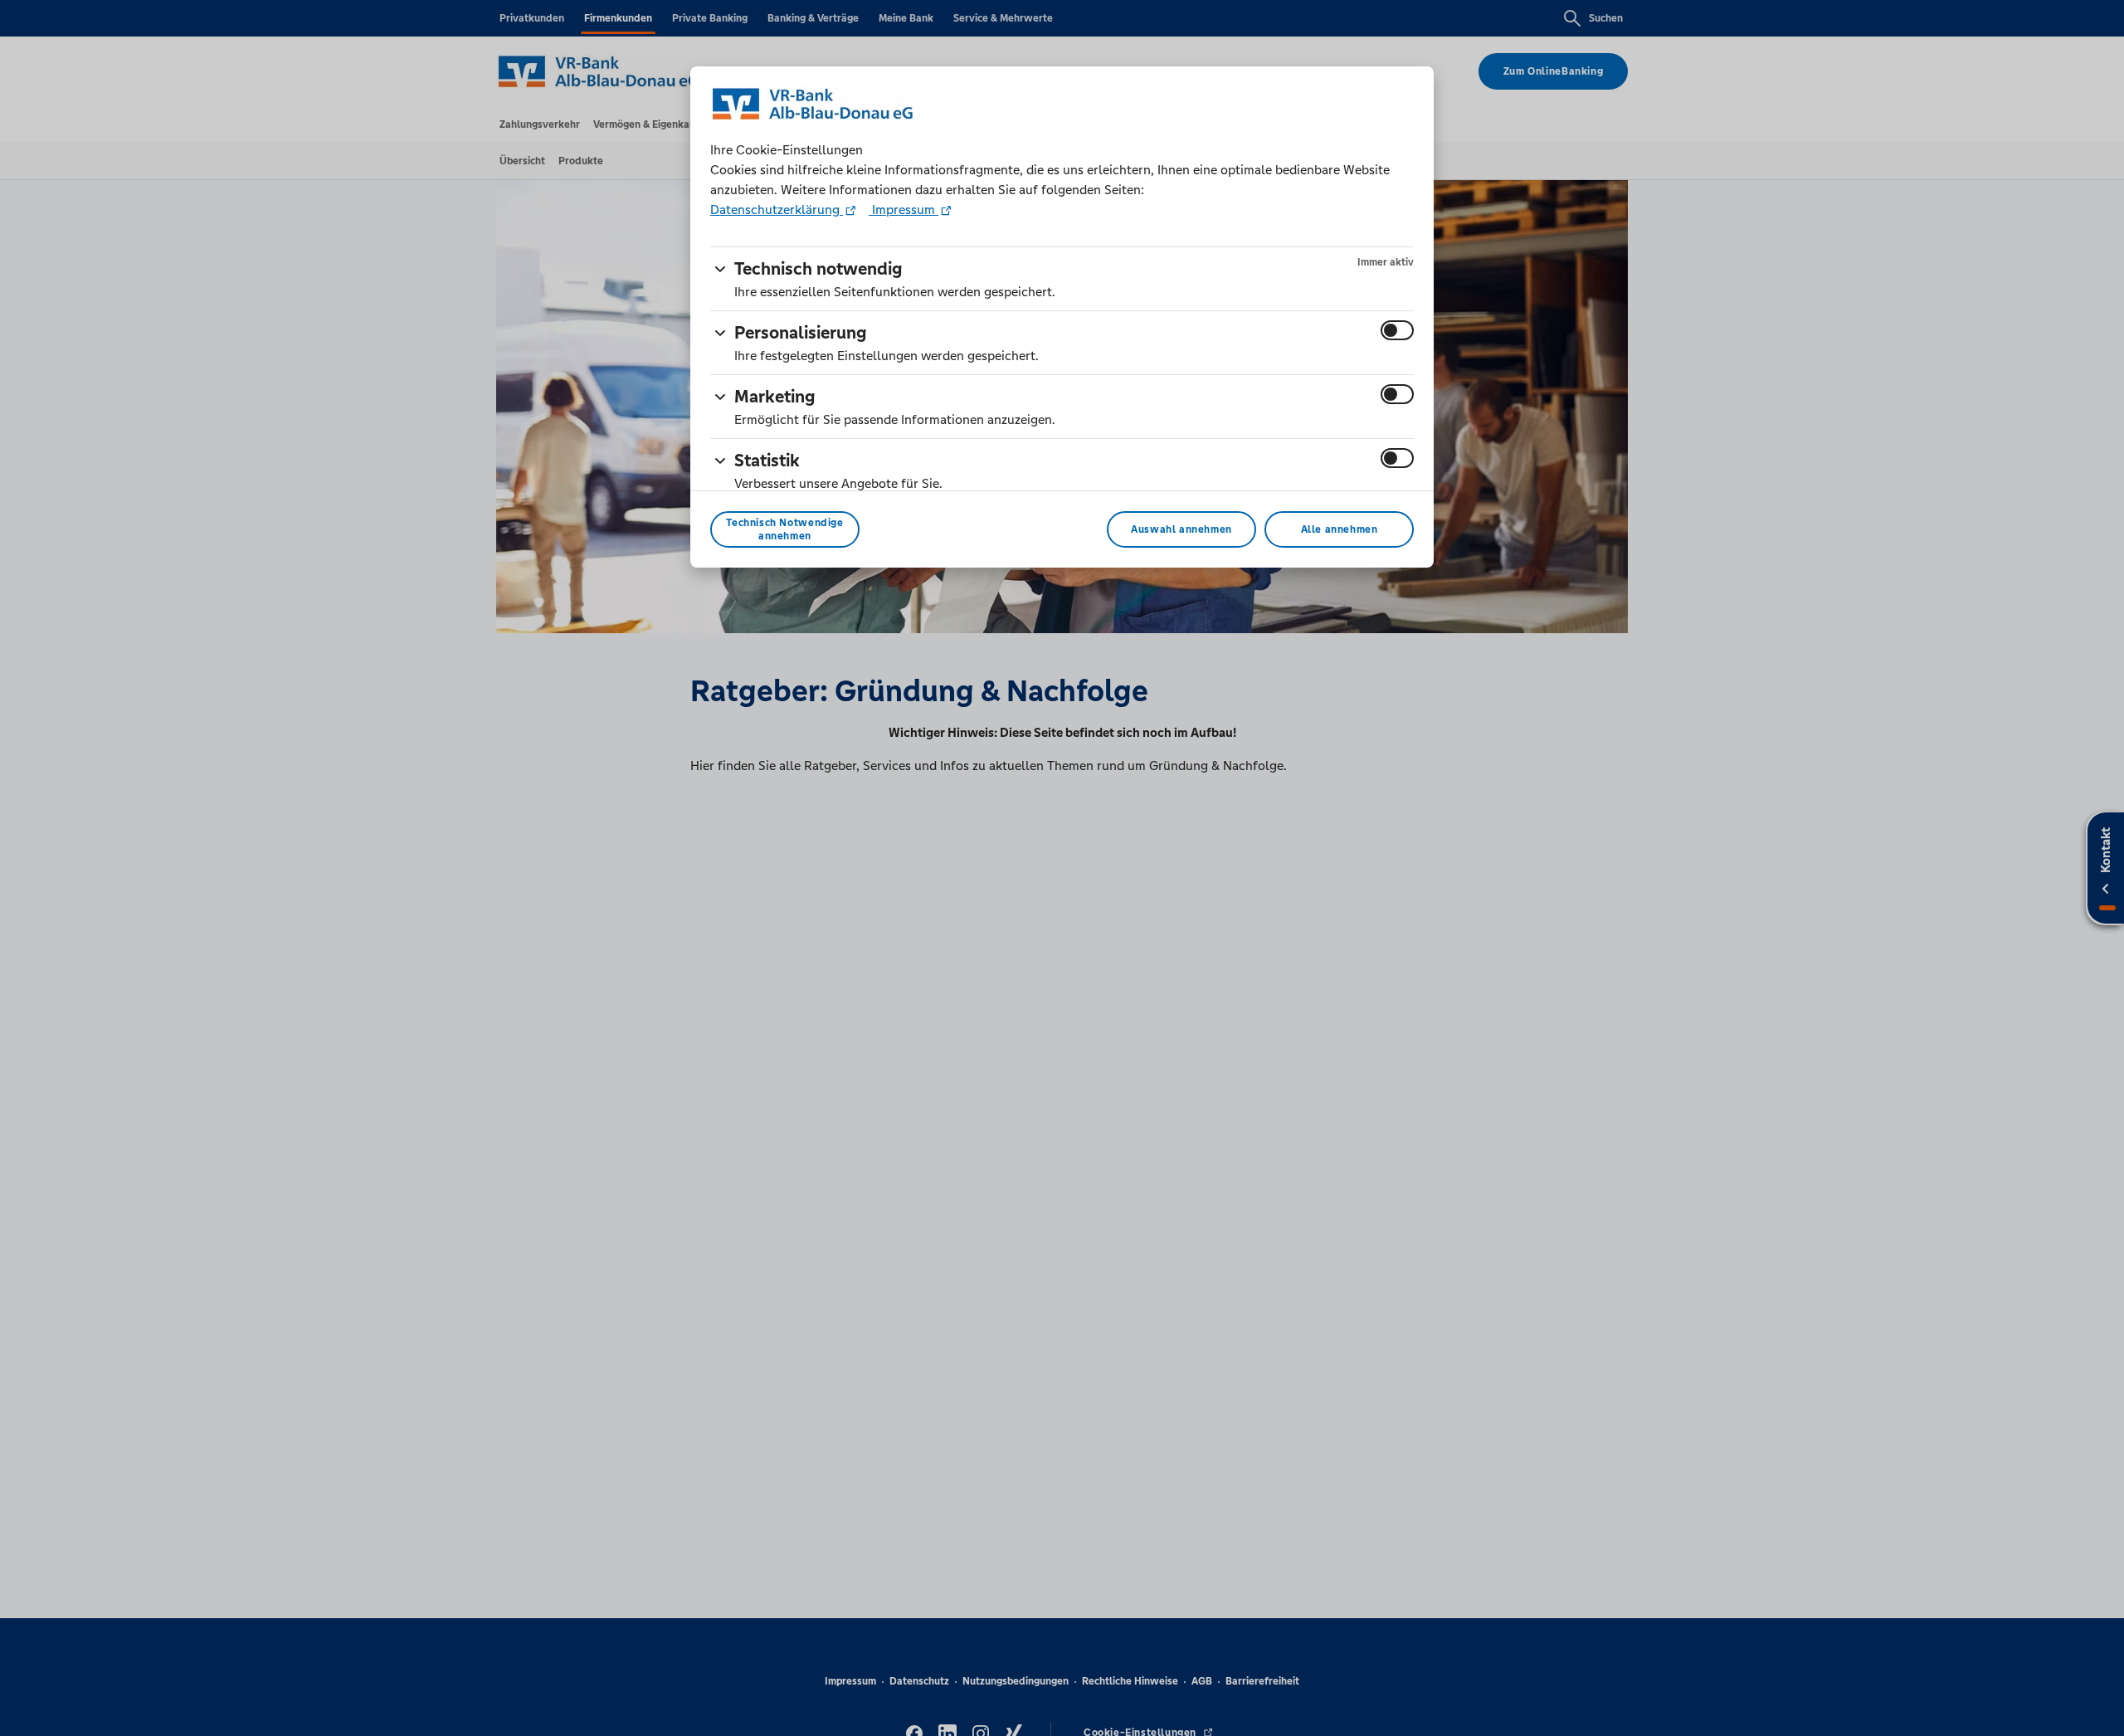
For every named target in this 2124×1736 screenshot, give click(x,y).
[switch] (1397, 330)
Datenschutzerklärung (777, 210)
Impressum (904, 210)
